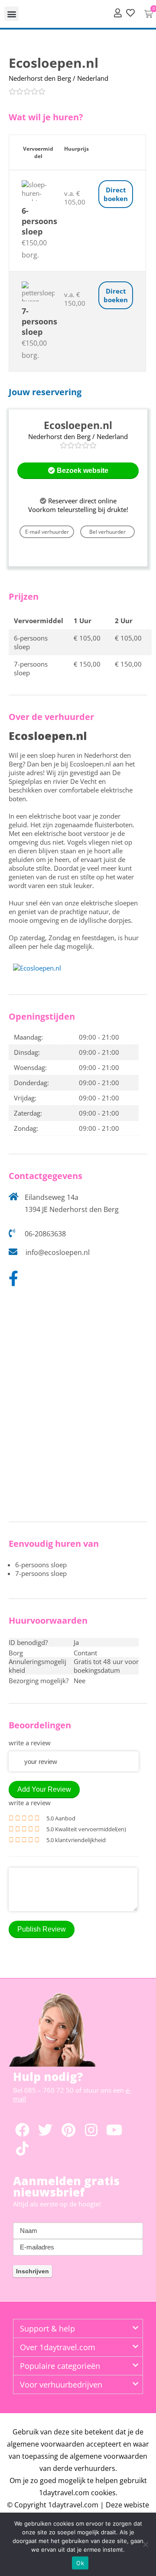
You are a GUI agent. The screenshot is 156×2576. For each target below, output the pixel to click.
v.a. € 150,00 (75, 299)
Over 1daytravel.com (58, 2347)
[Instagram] (91, 2130)
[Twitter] (45, 2130)
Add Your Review (44, 1789)
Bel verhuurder (107, 532)
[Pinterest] (68, 2130)
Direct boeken (116, 194)
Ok (80, 2563)
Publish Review (42, 1929)
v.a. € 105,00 (75, 198)
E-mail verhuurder (47, 532)
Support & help (47, 2328)
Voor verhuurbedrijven (61, 2384)
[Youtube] (114, 2130)
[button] (11, 14)
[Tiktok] (22, 2148)
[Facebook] (22, 2130)
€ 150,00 (87, 664)
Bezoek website (82, 471)
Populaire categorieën (60, 2366)
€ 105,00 (87, 638)
